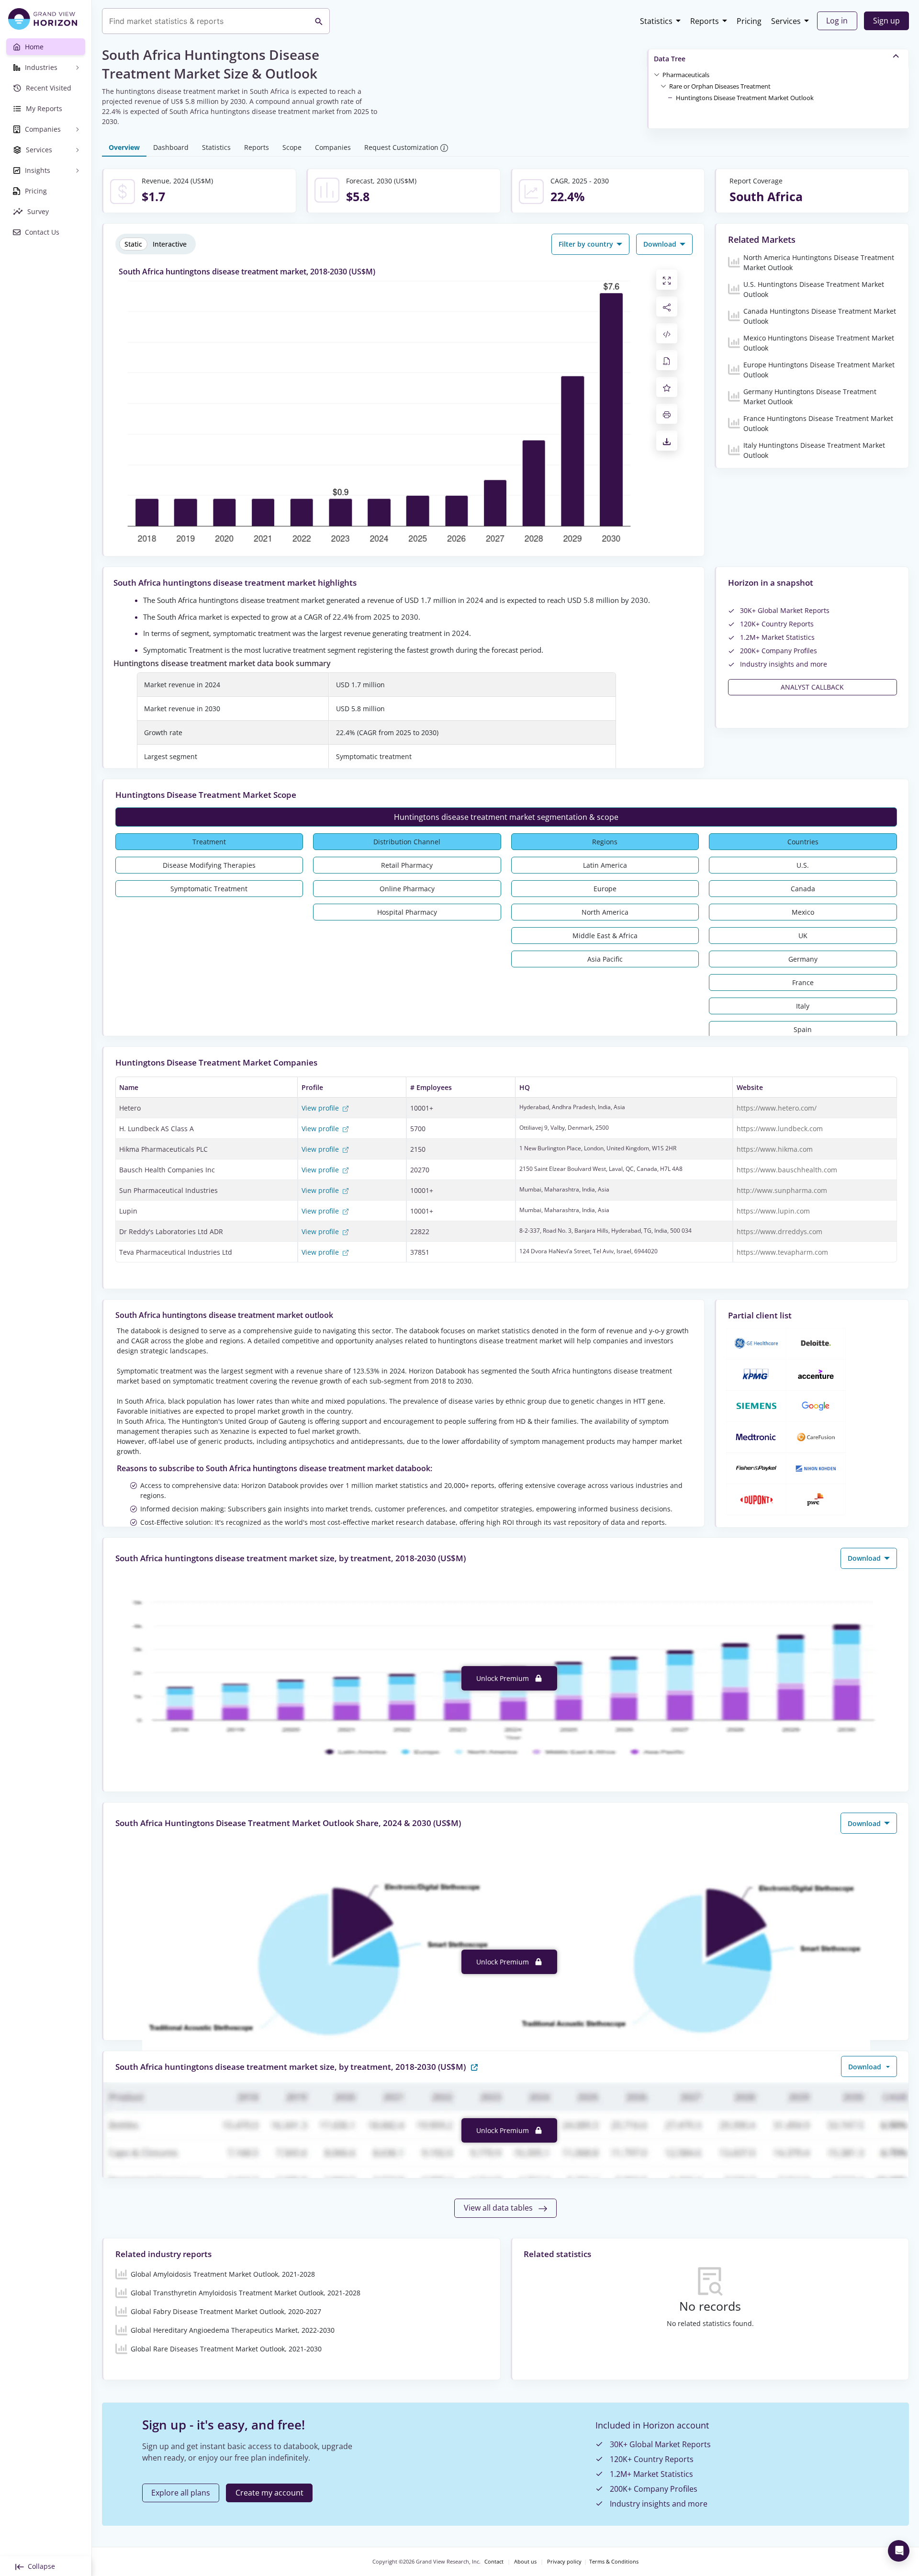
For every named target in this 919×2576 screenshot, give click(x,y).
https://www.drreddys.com (779, 1231)
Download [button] (661, 244)
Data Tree (670, 59)
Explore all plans (181, 2493)
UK (803, 936)
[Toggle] (657, 74)
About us (525, 2562)
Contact (494, 2562)
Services (786, 21)
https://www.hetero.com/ (777, 1108)
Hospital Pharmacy (407, 912)
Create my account (269, 2493)
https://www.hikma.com (775, 1149)
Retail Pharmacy (407, 865)
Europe (605, 889)
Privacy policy (564, 2562)
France (803, 982)
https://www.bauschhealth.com (787, 1170)
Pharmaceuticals (686, 75)
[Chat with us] (899, 2551)
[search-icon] (319, 21)
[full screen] (667, 280)
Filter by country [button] (587, 244)
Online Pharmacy (407, 889)
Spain (803, 1029)
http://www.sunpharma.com (782, 1190)
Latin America (605, 865)
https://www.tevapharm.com (782, 1252)
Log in (837, 21)
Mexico (803, 912)
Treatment (209, 842)
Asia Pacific (605, 959)
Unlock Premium (504, 1678)
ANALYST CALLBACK (812, 687)
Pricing (749, 21)
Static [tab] (133, 244)
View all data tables (499, 2208)
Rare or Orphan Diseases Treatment (720, 86)
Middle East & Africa (605, 936)
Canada (803, 889)
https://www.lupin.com (773, 1211)
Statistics (656, 21)
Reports (705, 21)
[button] (686, 74)
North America (605, 912)
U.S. (803, 865)
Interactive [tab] (170, 244)
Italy (803, 1006)
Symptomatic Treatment (209, 889)
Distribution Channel (407, 842)
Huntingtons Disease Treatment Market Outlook (745, 98)
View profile (321, 1108)
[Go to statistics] (474, 2066)
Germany (803, 959)
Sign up (886, 21)
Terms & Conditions (614, 2562)
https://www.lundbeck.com (780, 1129)
